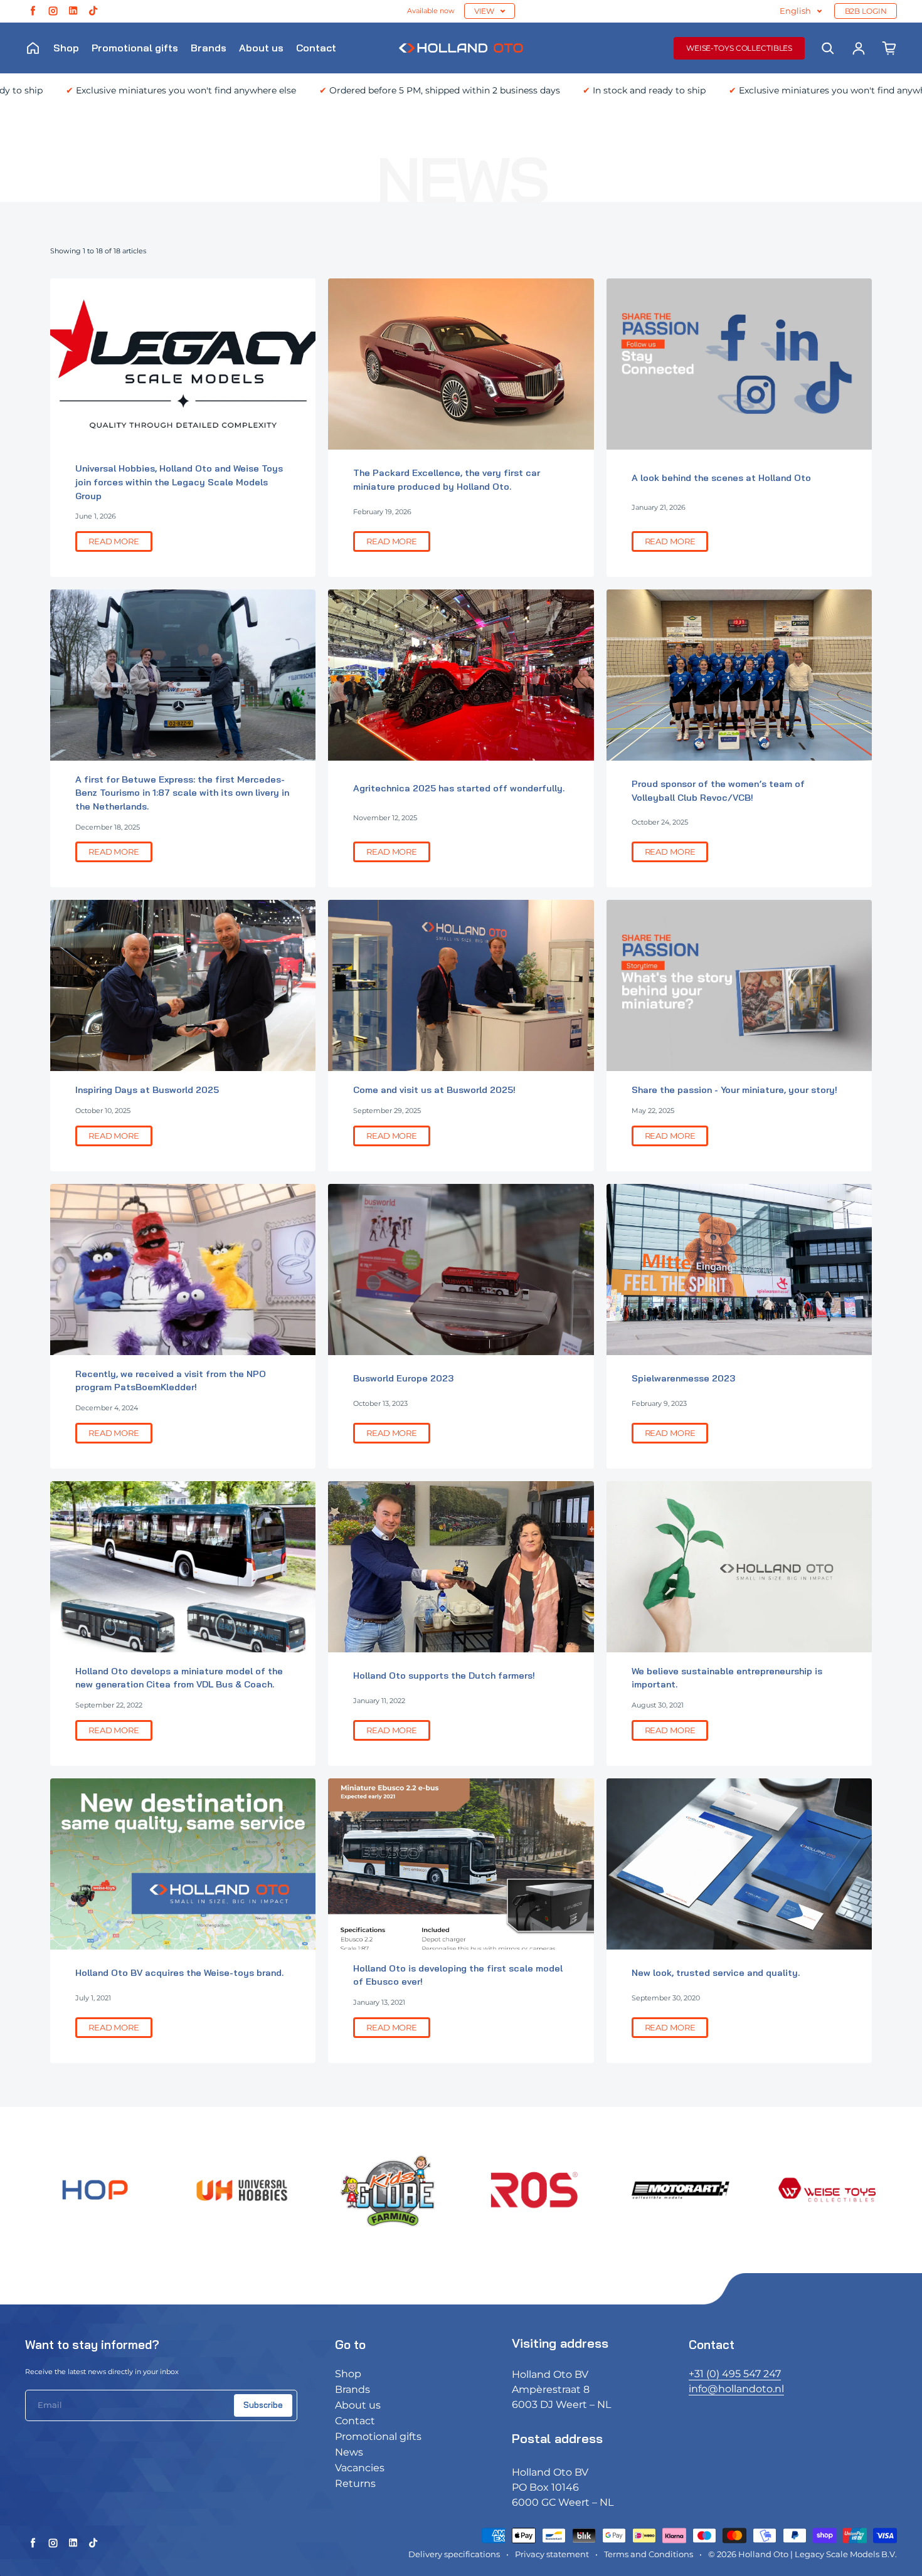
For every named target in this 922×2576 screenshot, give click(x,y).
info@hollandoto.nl (736, 2389)
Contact (316, 48)
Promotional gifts (135, 48)
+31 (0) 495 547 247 (735, 2374)
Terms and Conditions (649, 2554)
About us (261, 48)
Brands (209, 48)
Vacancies (360, 2468)
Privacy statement (552, 2554)
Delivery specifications (454, 2554)
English (795, 11)
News (349, 2452)
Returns (355, 2484)
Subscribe (263, 2405)
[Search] (828, 48)
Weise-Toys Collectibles (739, 48)
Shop (66, 48)
